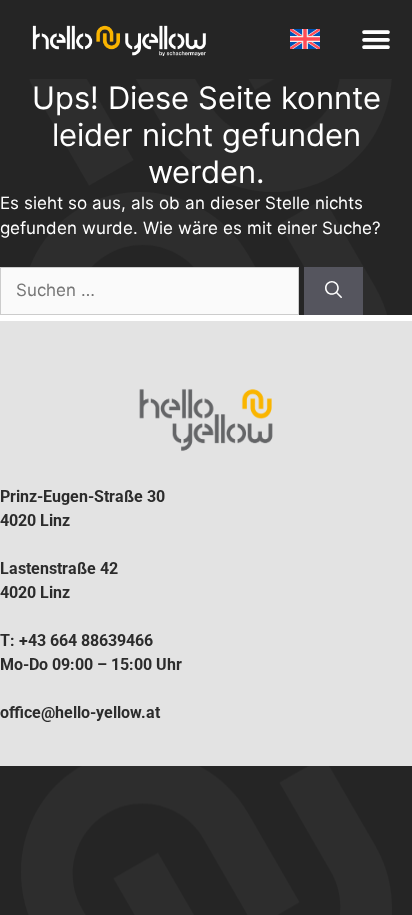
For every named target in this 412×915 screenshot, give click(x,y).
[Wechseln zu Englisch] (307, 39)
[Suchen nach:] (152, 290)
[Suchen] (333, 291)
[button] (375, 39)
